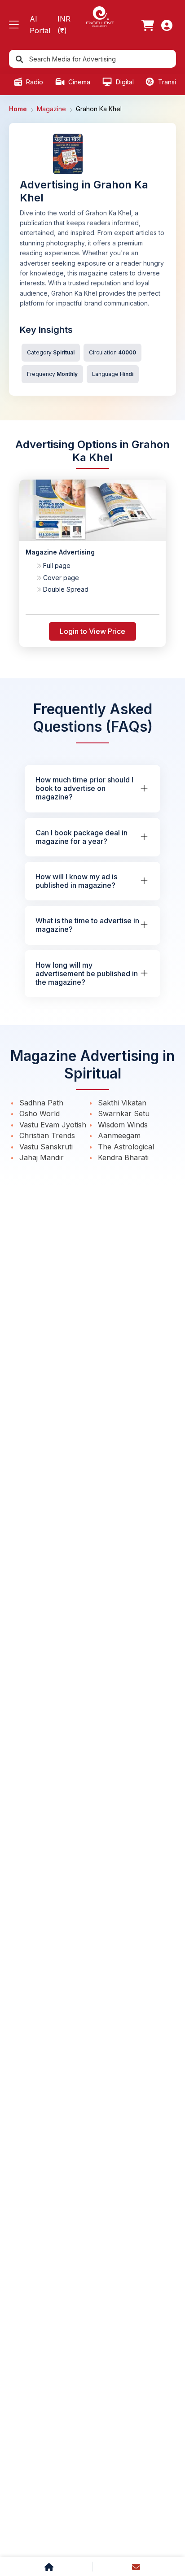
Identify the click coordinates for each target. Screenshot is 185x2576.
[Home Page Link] (100, 16)
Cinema (78, 82)
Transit (167, 82)
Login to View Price (92, 631)
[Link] (148, 25)
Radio (34, 82)
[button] (14, 25)
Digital (124, 82)
